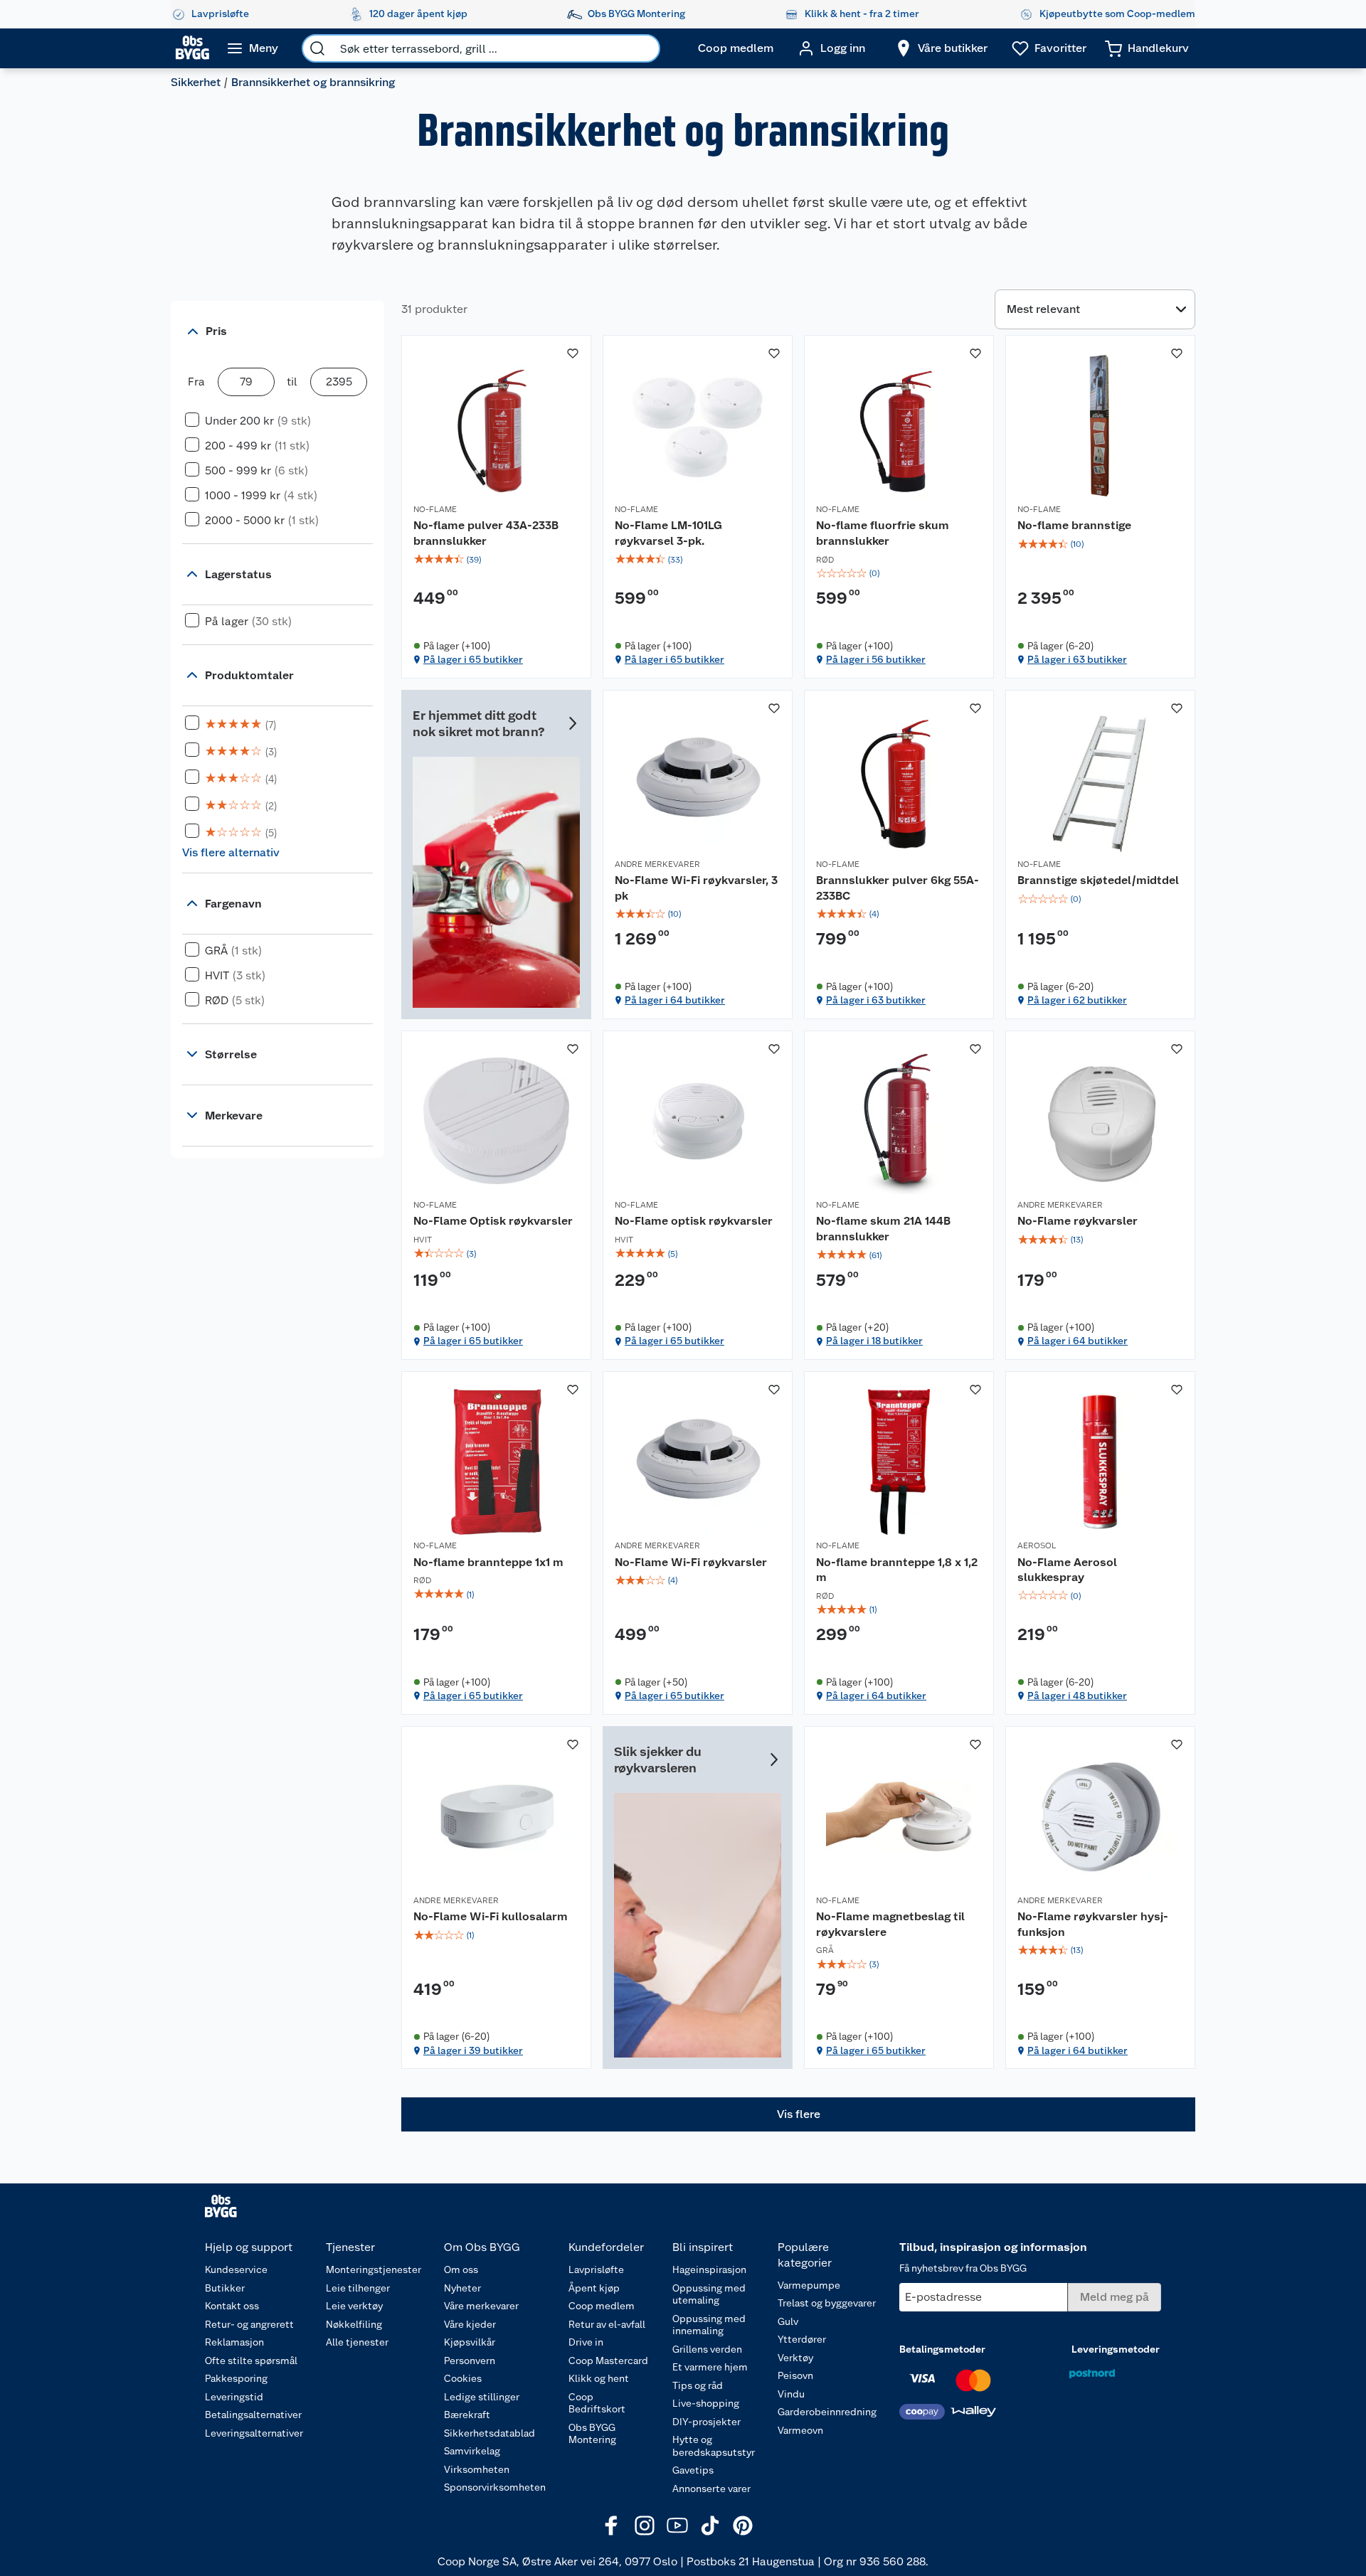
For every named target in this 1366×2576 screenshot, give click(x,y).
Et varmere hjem (710, 2367)
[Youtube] (677, 2526)
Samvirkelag (472, 2451)
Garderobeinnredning (827, 2412)
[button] (798, 2114)
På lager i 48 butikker (1077, 1696)
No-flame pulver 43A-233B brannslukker (486, 533)
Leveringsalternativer (254, 2433)
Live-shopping (706, 2403)
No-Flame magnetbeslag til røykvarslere (890, 1924)
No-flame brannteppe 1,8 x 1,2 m (897, 1570)
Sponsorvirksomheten (495, 2487)
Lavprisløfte (596, 2269)
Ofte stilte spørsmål (251, 2361)
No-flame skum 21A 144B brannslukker (883, 1229)
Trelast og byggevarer (827, 2303)
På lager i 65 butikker (473, 659)
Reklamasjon (234, 2342)
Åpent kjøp (594, 2288)
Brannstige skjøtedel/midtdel (1098, 880)
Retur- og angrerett (249, 2324)
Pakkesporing (236, 2378)
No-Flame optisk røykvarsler (694, 1221)
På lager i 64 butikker (675, 1000)
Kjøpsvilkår (470, 2342)
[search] (317, 48)
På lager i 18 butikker (874, 1341)
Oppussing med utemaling (709, 2294)
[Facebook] (612, 2526)
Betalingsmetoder (942, 2349)
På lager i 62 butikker (1077, 1000)
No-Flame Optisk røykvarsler (493, 1221)
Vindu (791, 2394)
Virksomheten (477, 2469)
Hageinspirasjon (709, 2269)
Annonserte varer (711, 2489)
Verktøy (795, 2358)
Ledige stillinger (482, 2397)
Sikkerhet (196, 82)
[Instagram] (645, 2526)
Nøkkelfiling (354, 2324)
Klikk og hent (599, 2378)
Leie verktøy (354, 2306)
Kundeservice (236, 2269)
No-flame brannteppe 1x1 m (488, 1562)
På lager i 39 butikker (473, 2050)
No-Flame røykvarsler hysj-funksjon (1093, 1924)
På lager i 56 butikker (876, 659)
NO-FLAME (435, 509)
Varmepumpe (809, 2285)
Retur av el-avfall (607, 2324)
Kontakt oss (232, 2306)
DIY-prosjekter (706, 2422)
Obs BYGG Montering (592, 2434)
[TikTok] (710, 2526)
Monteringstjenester (374, 2269)
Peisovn (795, 2375)
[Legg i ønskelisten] (573, 353)
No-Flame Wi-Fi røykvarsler (691, 1562)
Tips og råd (698, 2385)
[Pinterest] (743, 2526)
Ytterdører (802, 2339)
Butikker (225, 2288)
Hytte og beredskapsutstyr (714, 2446)
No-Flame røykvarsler (1078, 1221)
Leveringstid (234, 2397)
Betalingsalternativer (253, 2415)
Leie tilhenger (358, 2288)
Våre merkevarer (481, 2306)
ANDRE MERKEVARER (657, 864)
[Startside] (192, 48)
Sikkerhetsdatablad (489, 2433)
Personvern (470, 2361)
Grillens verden (707, 2349)
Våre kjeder (470, 2324)
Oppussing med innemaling (709, 2325)
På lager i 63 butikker (1077, 659)
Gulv (788, 2321)
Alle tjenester (357, 2342)
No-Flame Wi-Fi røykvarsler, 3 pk (696, 888)
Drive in (586, 2342)
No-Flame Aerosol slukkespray (1067, 1570)
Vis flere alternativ (231, 852)
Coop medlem (602, 2306)
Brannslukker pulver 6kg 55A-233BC (898, 888)
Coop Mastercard (608, 2361)
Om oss (461, 2269)
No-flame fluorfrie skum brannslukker (883, 533)
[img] (496, 560)
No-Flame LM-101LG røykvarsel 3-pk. (668, 533)
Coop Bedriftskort (597, 2403)
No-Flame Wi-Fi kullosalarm (491, 1916)
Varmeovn (800, 2430)
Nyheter (462, 2288)
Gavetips (693, 2470)
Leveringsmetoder (1116, 2349)
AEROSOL (1037, 1545)
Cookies (463, 2378)
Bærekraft (467, 2415)
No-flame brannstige (1074, 525)
